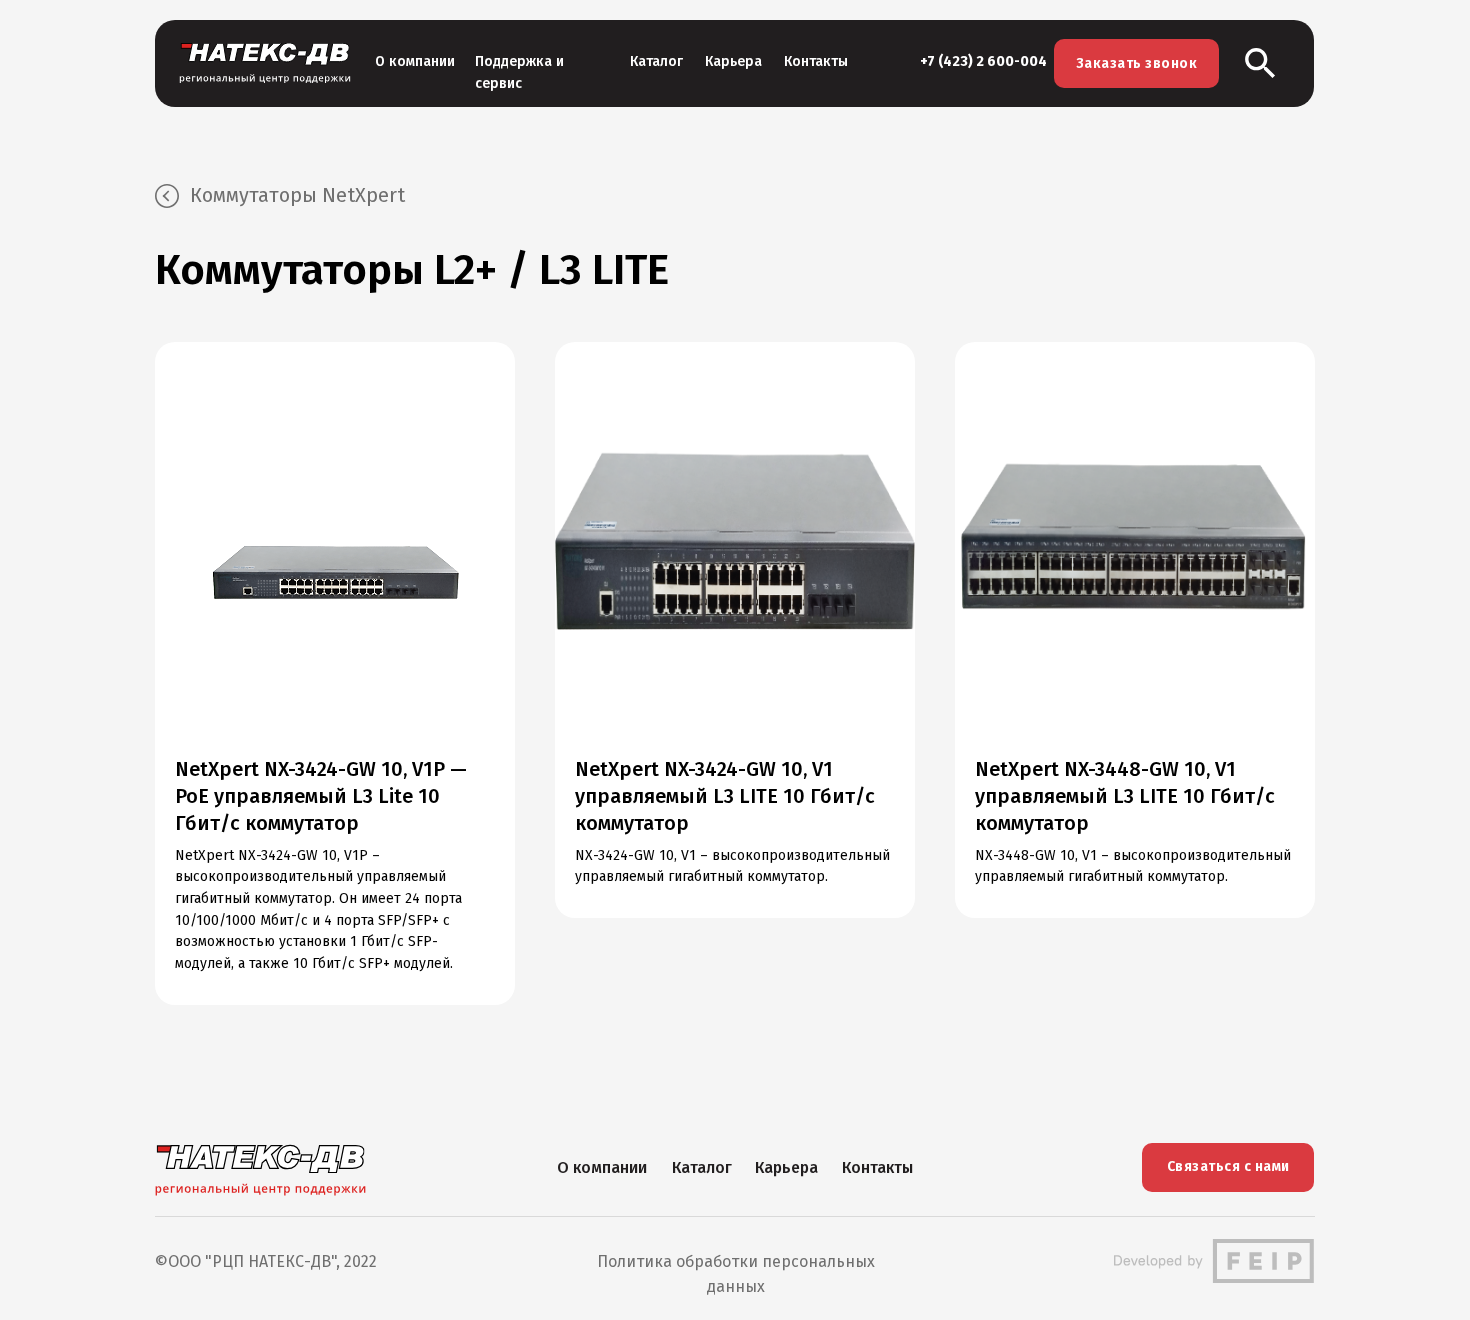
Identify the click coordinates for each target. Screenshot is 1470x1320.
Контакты (816, 61)
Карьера (733, 61)
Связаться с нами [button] (1228, 1166)
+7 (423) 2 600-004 (983, 61)
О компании (415, 61)
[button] (1260, 63)
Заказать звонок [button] (1137, 63)
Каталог (656, 61)
